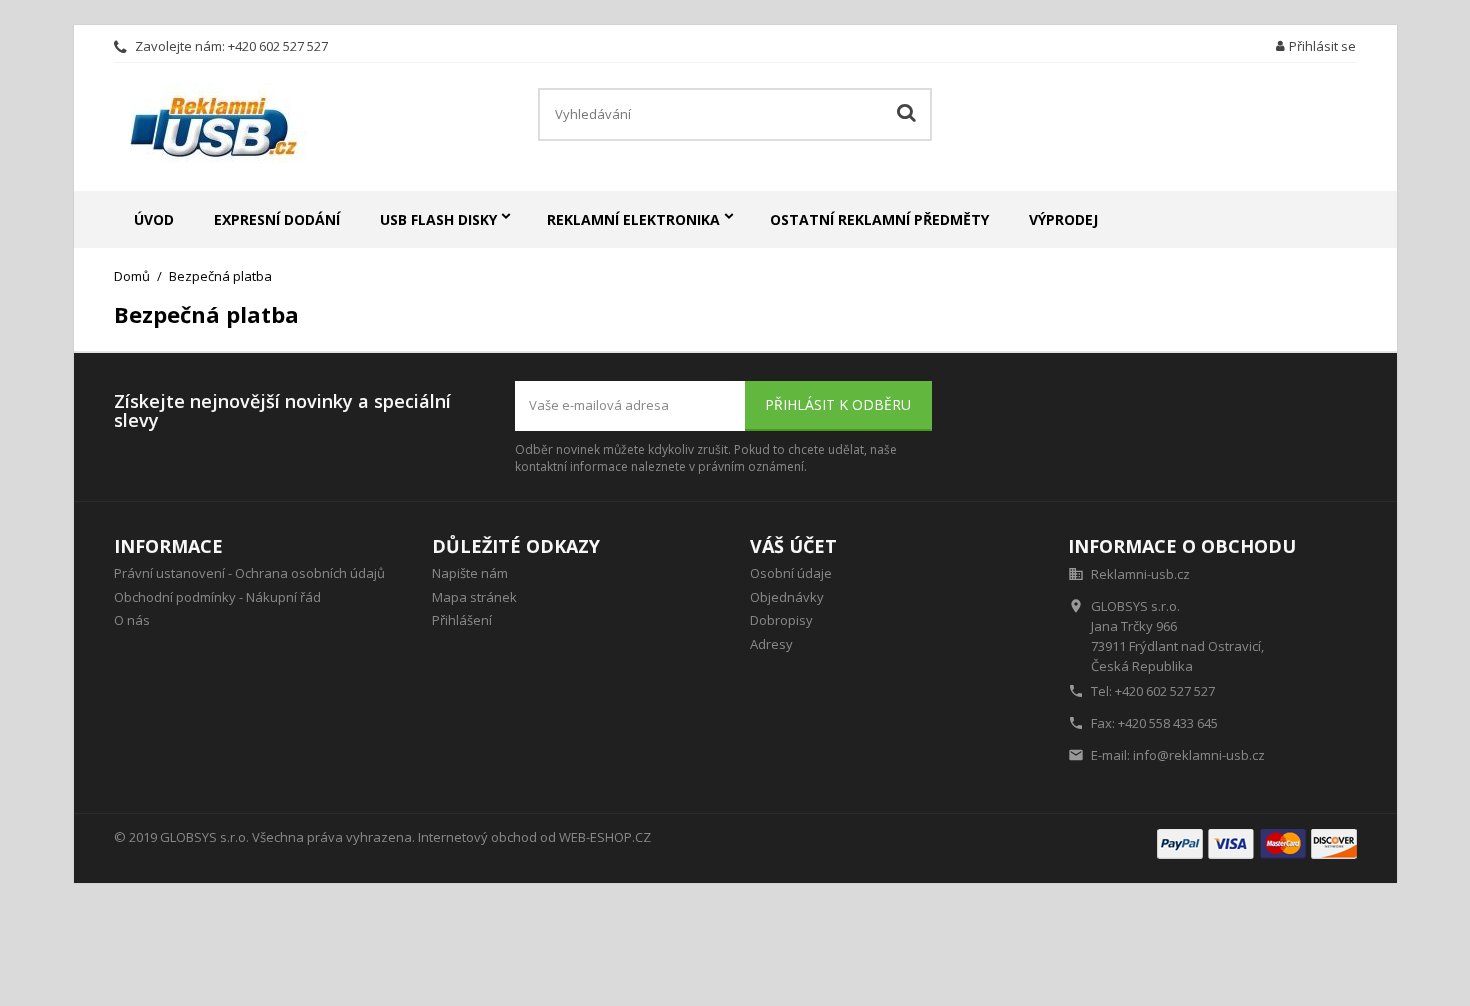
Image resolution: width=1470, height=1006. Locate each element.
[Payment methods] (1257, 842)
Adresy (771, 644)
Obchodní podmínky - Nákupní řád (217, 597)
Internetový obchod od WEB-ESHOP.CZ (534, 837)
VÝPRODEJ (1063, 219)
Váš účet (793, 546)
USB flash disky (438, 219)
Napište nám (470, 573)
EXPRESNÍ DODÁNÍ (277, 219)
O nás (132, 620)
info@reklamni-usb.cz (1199, 755)
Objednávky (787, 597)
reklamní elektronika (633, 219)
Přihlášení (462, 620)
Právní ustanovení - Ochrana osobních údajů (249, 573)
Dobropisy (781, 620)
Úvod (154, 219)
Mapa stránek (474, 597)
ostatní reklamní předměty (879, 219)
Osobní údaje (791, 573)
